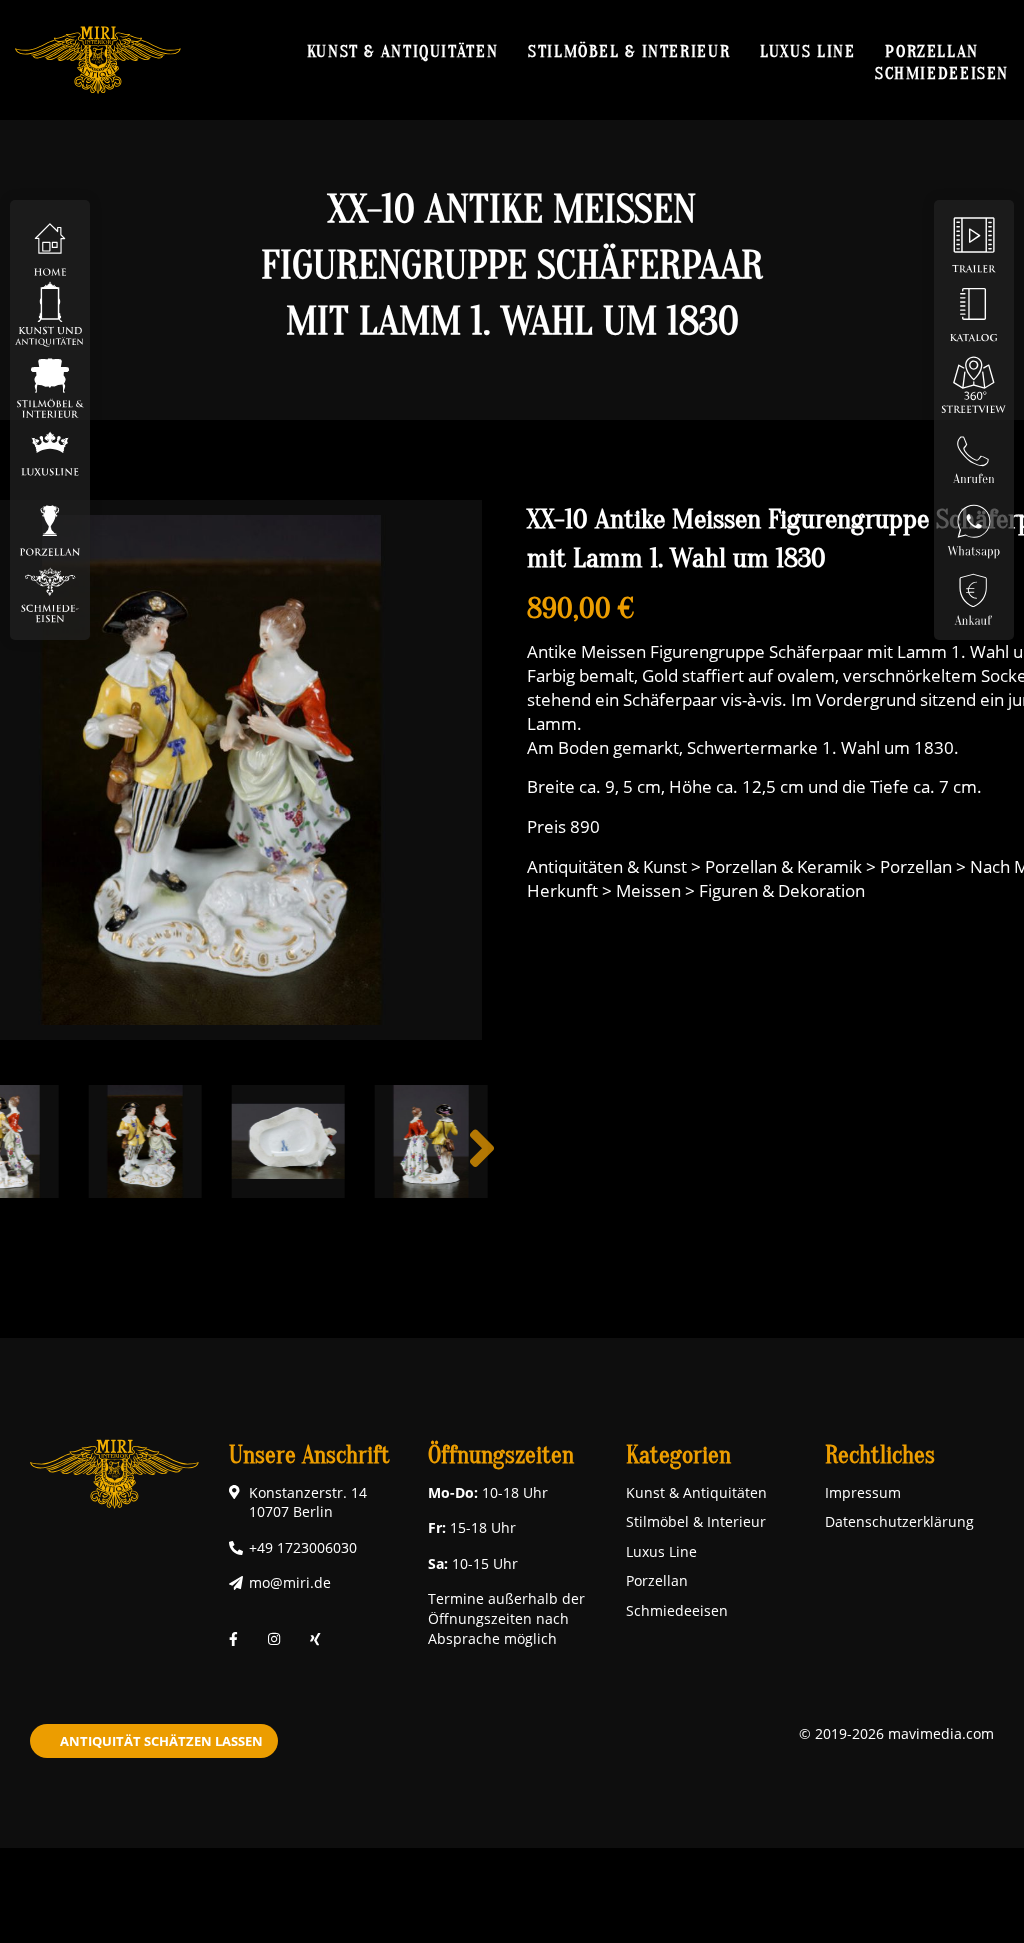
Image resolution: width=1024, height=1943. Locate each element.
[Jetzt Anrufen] (974, 453)
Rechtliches (880, 1455)
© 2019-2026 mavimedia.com (896, 1733)
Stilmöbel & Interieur (629, 51)
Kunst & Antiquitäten (402, 51)
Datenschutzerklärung (899, 1521)
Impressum (863, 1492)
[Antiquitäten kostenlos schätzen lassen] (974, 593)
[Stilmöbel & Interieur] (50, 383)
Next (482, 1164)
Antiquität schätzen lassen (161, 1741)
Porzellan (932, 51)
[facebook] (233, 1638)
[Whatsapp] (974, 523)
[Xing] (315, 1638)
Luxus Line (807, 51)
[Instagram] (274, 1638)
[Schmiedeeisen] (50, 593)
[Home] (50, 243)
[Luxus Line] (50, 453)
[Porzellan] (50, 523)
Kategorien (678, 1455)
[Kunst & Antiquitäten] (50, 313)
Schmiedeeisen (942, 73)
